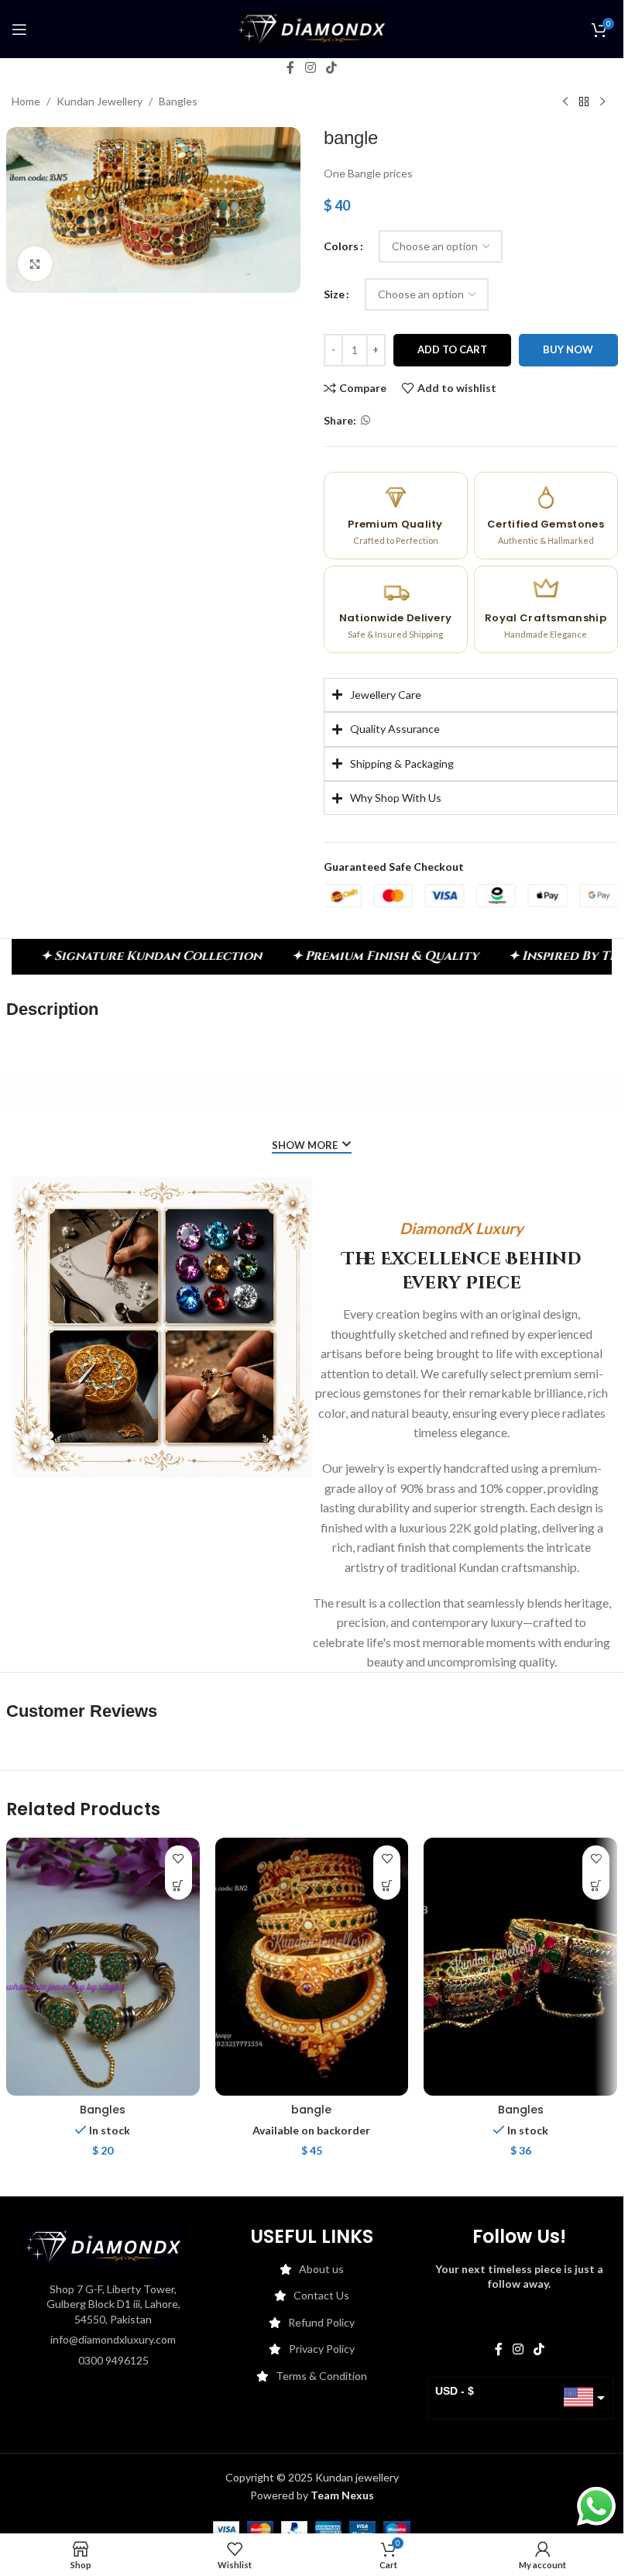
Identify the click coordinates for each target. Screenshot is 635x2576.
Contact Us (321, 2295)
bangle (311, 2110)
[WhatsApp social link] (366, 420)
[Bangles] (103, 1967)
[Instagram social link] (310, 67)
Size (334, 294)
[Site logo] (312, 28)
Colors (341, 246)
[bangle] (312, 1967)
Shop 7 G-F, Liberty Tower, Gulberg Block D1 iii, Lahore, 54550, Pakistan (113, 2304)
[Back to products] (584, 102)
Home (26, 101)
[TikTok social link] (332, 67)
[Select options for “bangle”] (387, 1886)
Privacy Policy (322, 2349)
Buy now (568, 349)
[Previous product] (565, 102)
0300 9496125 (113, 2360)
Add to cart (452, 349)
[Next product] (602, 102)
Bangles (178, 101)
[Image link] (104, 2245)
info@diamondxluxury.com (113, 2339)
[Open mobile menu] (19, 29)
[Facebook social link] (290, 67)
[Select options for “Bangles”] (178, 1886)
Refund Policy (321, 2322)
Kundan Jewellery (100, 101)
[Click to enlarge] (35, 264)
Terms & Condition (321, 2376)
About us (321, 2269)
